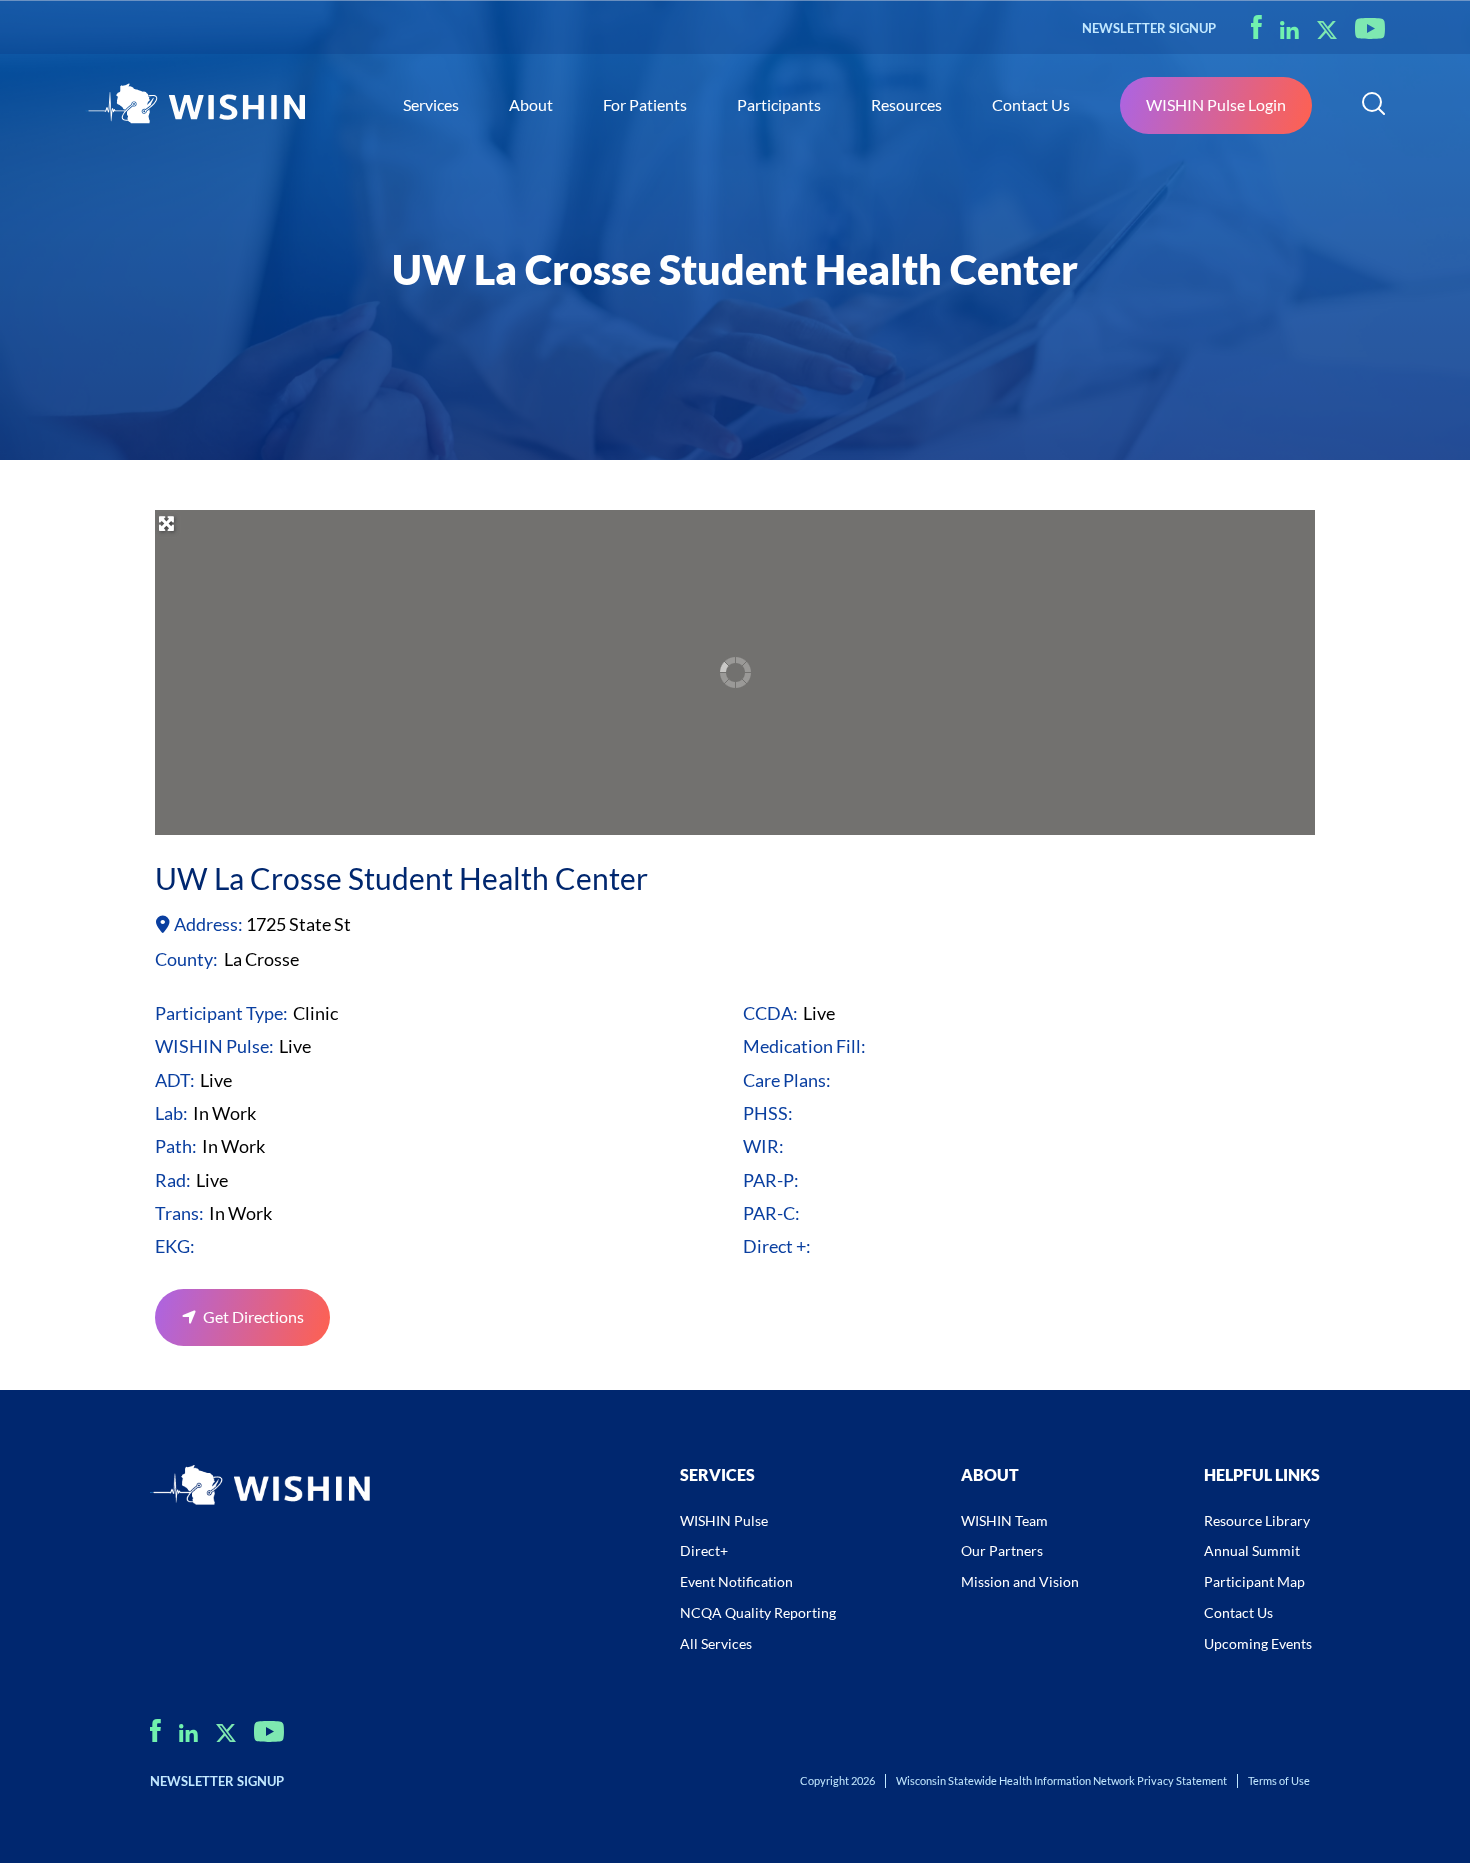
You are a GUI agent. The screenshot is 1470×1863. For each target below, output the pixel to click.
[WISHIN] (195, 106)
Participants (779, 104)
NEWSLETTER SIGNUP (1149, 28)
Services (431, 104)
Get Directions (253, 1316)
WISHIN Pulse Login (1216, 104)
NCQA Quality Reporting (758, 1612)
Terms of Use (1279, 1780)
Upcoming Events (1258, 1643)
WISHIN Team (1004, 1520)
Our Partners (1002, 1550)
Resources (906, 104)
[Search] (1373, 106)
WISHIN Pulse (724, 1520)
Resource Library (1257, 1520)
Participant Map (1254, 1581)
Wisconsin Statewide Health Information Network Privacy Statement (1061, 1780)
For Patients (645, 104)
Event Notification (736, 1581)
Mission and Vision (1020, 1581)
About (531, 104)
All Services (716, 1643)
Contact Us (1031, 104)
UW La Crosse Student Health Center (401, 878)
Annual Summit (1252, 1550)
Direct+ (704, 1550)
